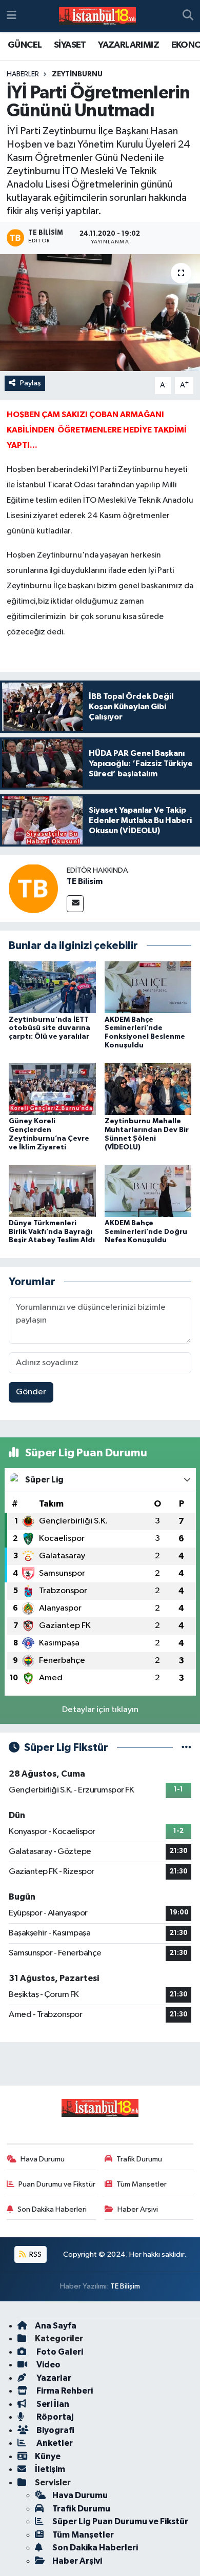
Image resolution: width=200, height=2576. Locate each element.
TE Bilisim (85, 881)
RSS (35, 2254)
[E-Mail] (75, 904)
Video (48, 2365)
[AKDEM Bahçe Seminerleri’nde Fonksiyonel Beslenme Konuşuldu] (148, 987)
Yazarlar (53, 2378)
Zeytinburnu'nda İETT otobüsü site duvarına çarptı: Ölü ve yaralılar (49, 1028)
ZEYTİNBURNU (77, 74)
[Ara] (188, 16)
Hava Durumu (43, 2159)
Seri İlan (52, 2404)
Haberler (23, 74)
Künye (48, 2456)
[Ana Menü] (12, 16)
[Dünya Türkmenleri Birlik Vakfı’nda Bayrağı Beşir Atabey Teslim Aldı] (52, 1191)
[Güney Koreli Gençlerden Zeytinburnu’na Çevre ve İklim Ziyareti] (52, 1089)
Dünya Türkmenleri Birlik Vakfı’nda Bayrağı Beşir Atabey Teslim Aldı (52, 1232)
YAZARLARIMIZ (128, 45)
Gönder (31, 1392)
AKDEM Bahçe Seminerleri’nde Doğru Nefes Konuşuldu (146, 1232)
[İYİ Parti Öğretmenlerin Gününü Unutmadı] (100, 313)
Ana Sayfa (56, 2326)
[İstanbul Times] (97, 16)
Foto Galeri (59, 2352)
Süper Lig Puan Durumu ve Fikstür (120, 2521)
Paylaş (31, 383)
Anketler (54, 2443)
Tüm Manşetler (142, 2184)
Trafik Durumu (139, 2159)
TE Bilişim (125, 2286)
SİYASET (70, 45)
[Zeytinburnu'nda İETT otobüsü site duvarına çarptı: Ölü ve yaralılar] (52, 987)
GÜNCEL (25, 45)
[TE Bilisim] (33, 888)
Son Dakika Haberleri (52, 2209)
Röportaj (54, 2417)
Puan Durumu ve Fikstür (57, 2184)
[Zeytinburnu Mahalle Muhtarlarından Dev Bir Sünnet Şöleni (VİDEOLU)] (148, 1089)
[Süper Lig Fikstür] (186, 1748)
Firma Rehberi (64, 2391)
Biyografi (55, 2430)
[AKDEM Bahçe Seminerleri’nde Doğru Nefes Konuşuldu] (148, 1191)
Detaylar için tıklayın (100, 1710)
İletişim (50, 2469)
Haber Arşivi (138, 2209)
